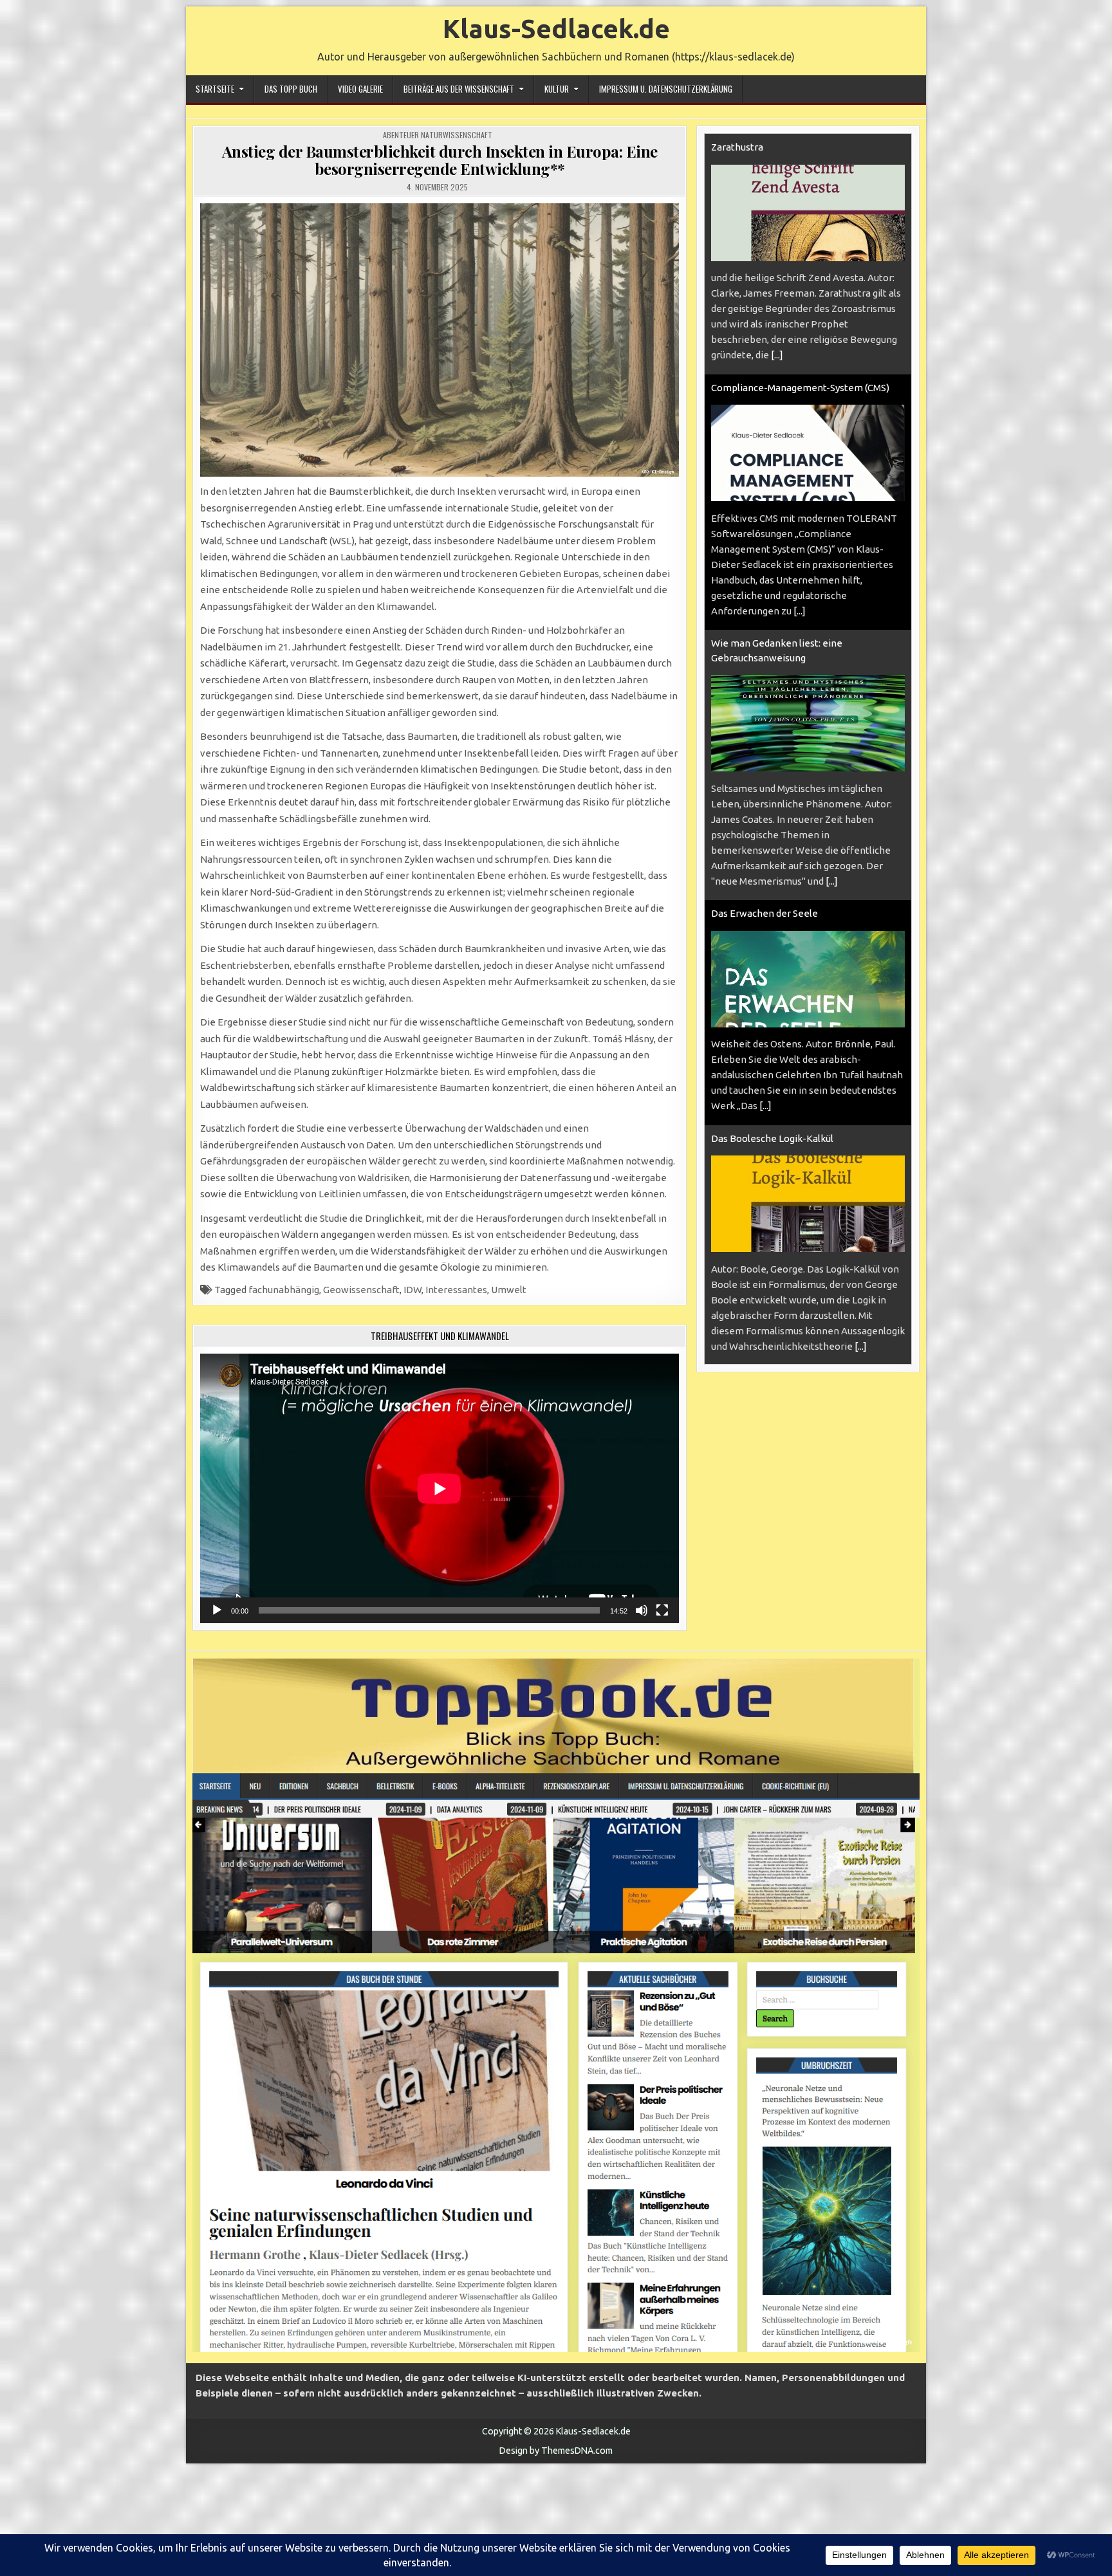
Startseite (215, 89)
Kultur (557, 89)
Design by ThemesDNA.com (556, 2451)
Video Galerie (360, 89)
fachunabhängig (284, 1290)
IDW (412, 1290)
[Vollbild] (662, 1610)
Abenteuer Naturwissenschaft (438, 135)
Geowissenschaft (361, 1290)
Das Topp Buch (291, 89)
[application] (440, 1488)
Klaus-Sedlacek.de (556, 29)
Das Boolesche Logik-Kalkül (772, 1138)
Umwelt (509, 1290)
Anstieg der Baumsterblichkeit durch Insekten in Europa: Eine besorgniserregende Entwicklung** (440, 160)
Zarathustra (737, 147)
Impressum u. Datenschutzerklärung (666, 89)
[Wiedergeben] (217, 1610)
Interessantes (456, 1290)
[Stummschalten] (642, 1610)
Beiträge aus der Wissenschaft (459, 89)
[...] (777, 355)
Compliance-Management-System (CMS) (800, 388)
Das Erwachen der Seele (764, 913)
